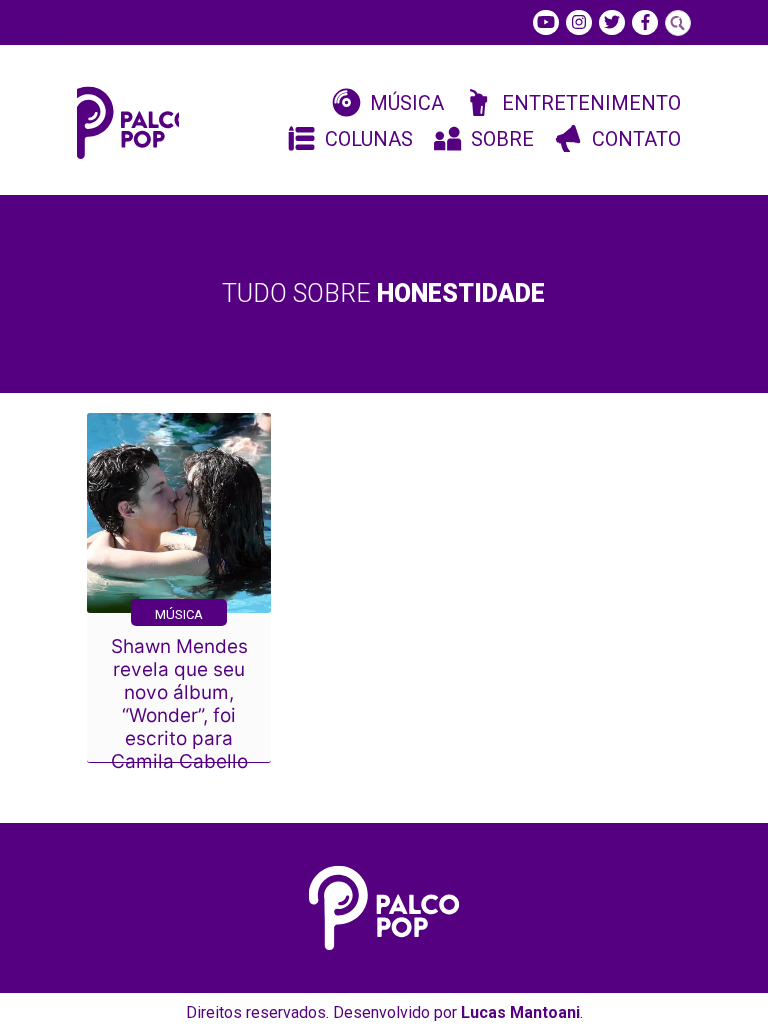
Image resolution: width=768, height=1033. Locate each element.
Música (407, 103)
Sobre (502, 139)
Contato (636, 139)
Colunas (369, 139)
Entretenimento (591, 103)
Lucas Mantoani (520, 1012)
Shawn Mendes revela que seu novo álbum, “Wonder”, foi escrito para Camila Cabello (179, 704)
